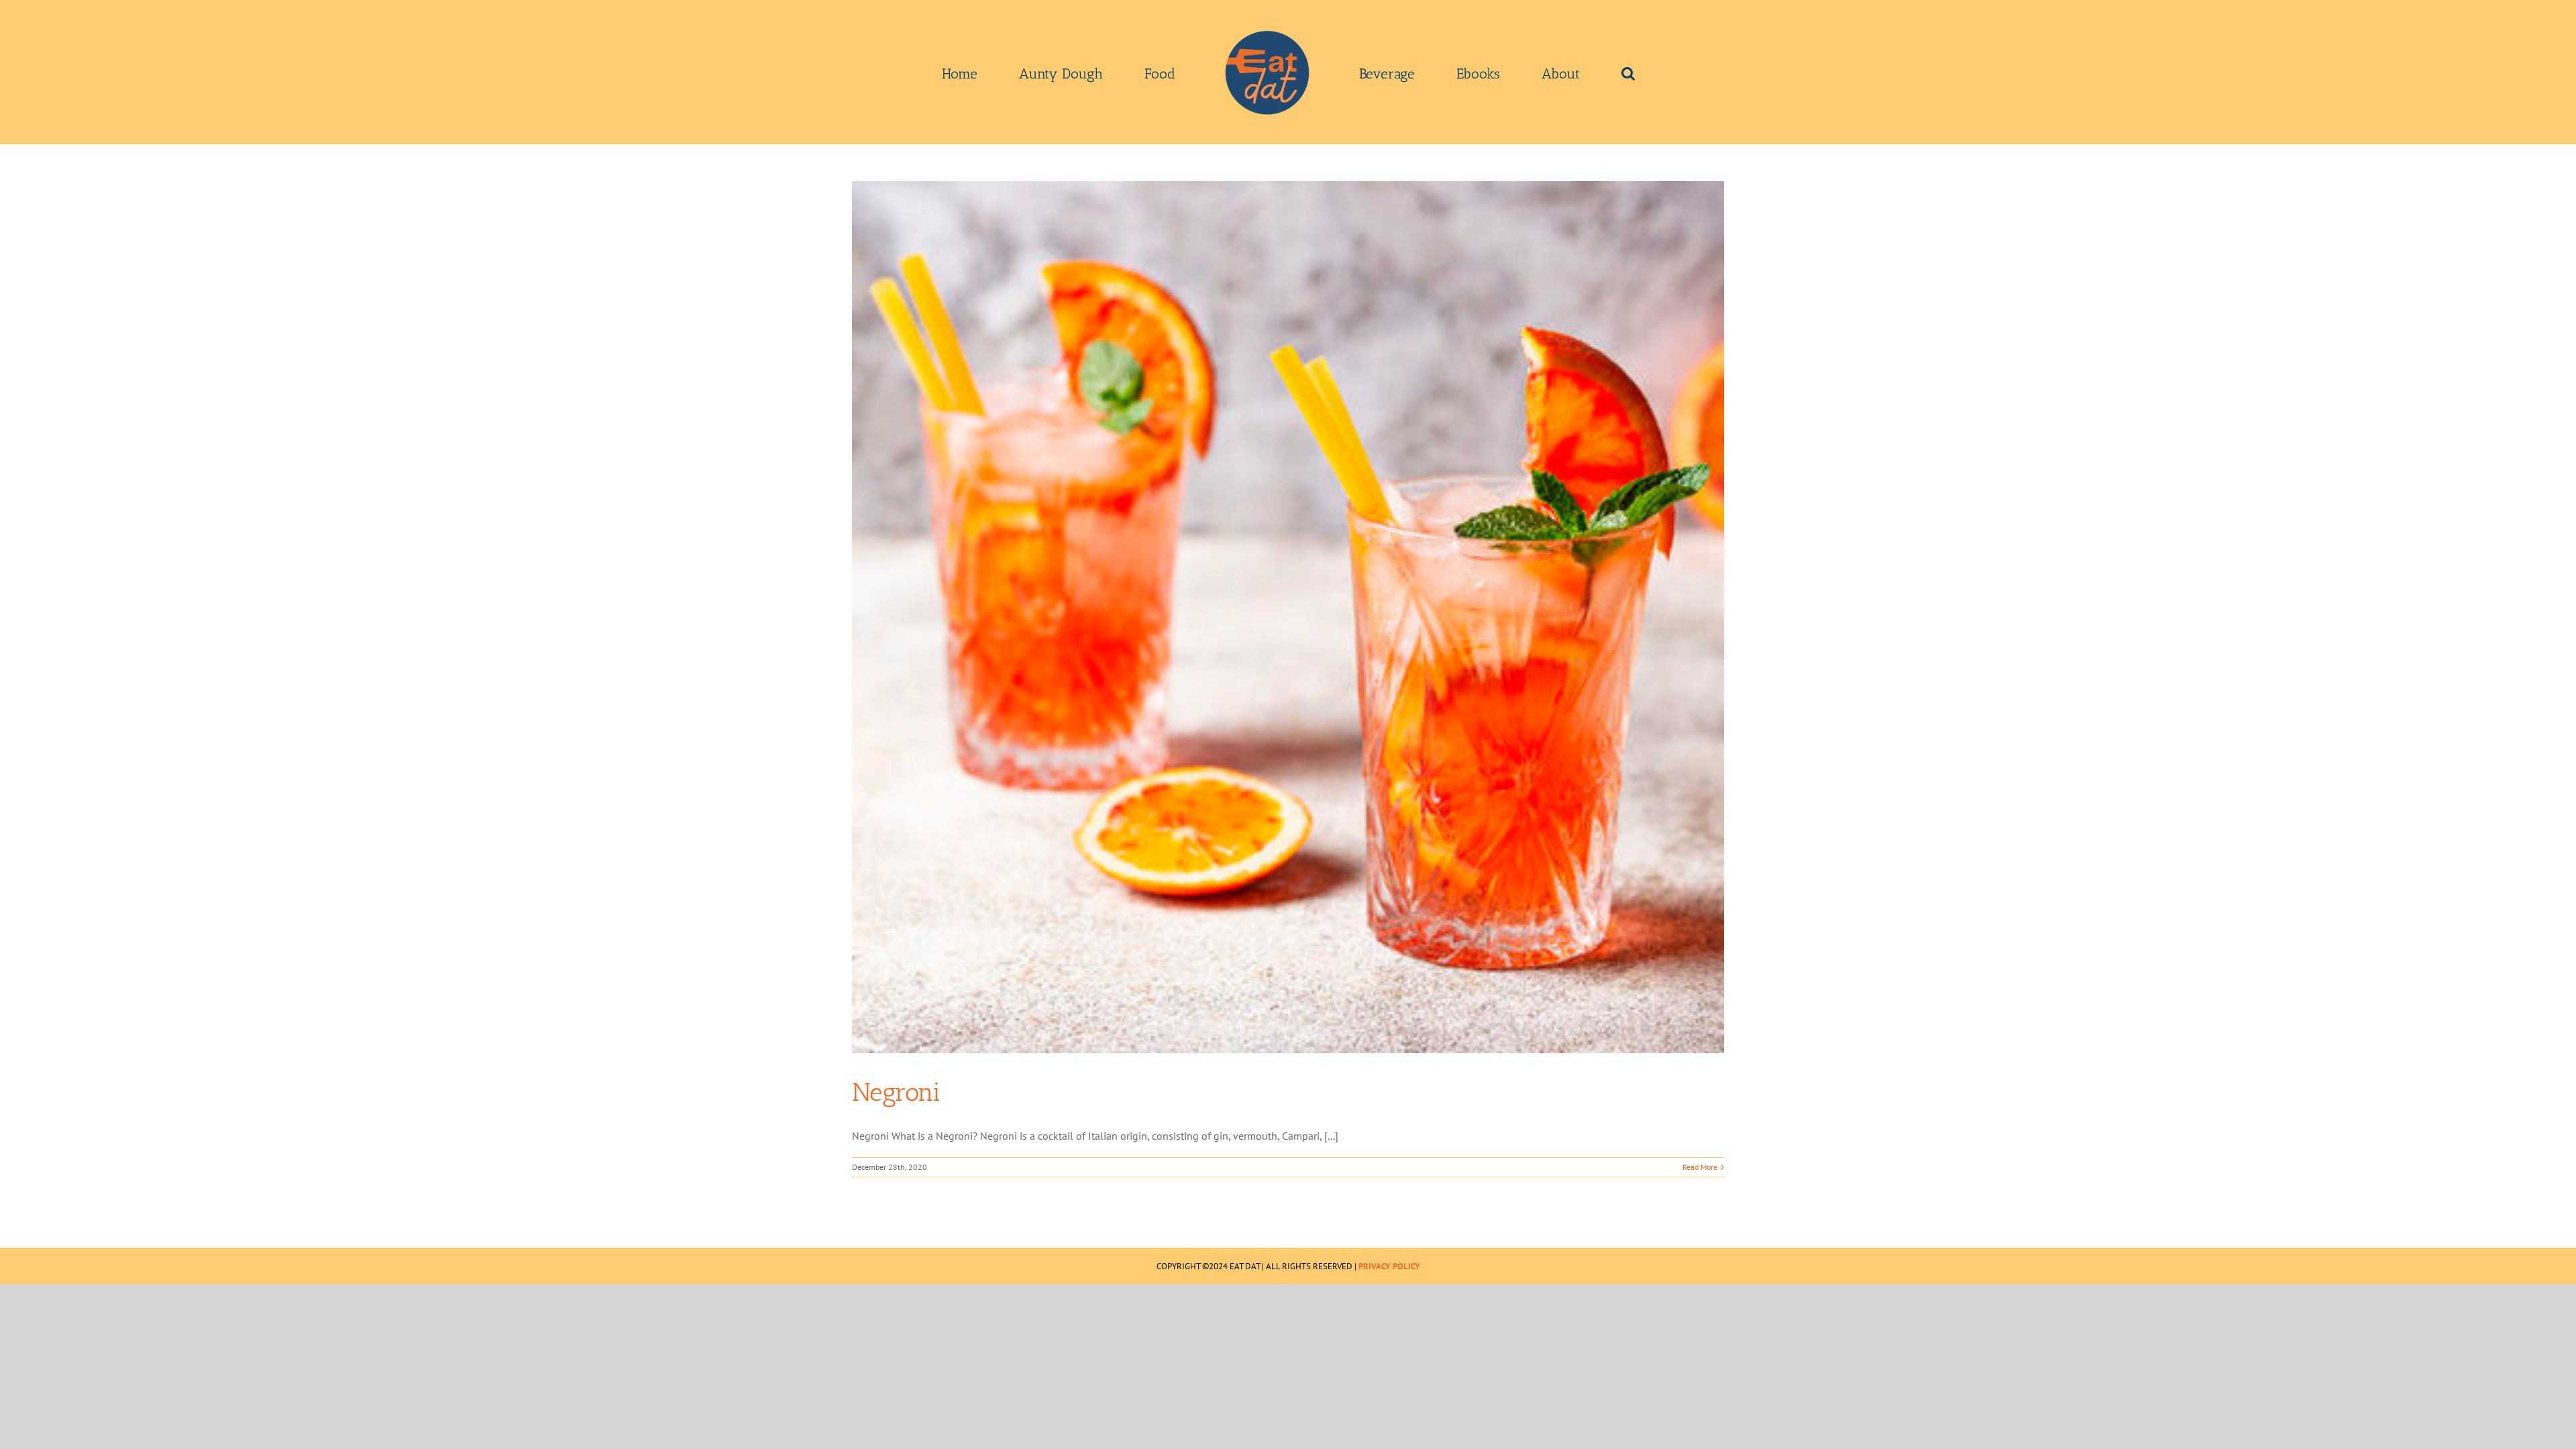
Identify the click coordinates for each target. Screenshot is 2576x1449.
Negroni (896, 1092)
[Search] (1533, 72)
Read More (1700, 1167)
